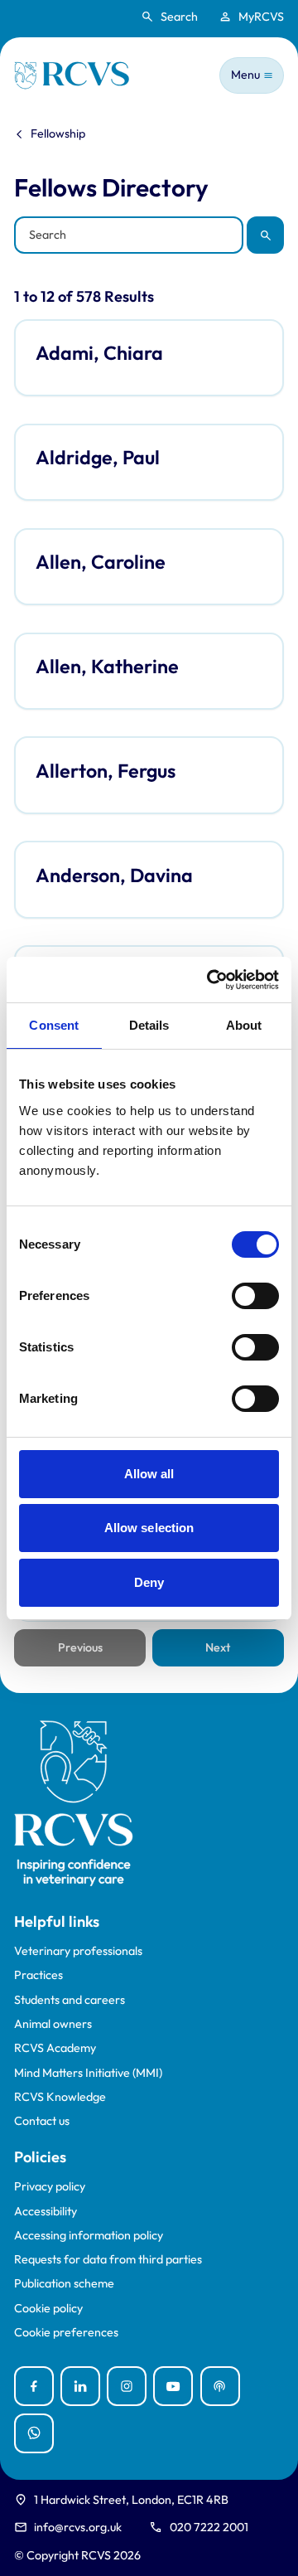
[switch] (255, 1296)
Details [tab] (149, 1025)
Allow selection (149, 1528)
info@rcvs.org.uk (78, 2527)
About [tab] (244, 1025)
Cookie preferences (66, 2333)
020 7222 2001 (209, 2527)
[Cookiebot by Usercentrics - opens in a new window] (210, 980)
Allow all (149, 1474)
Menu (245, 75)
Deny (149, 1582)
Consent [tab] (54, 1025)
